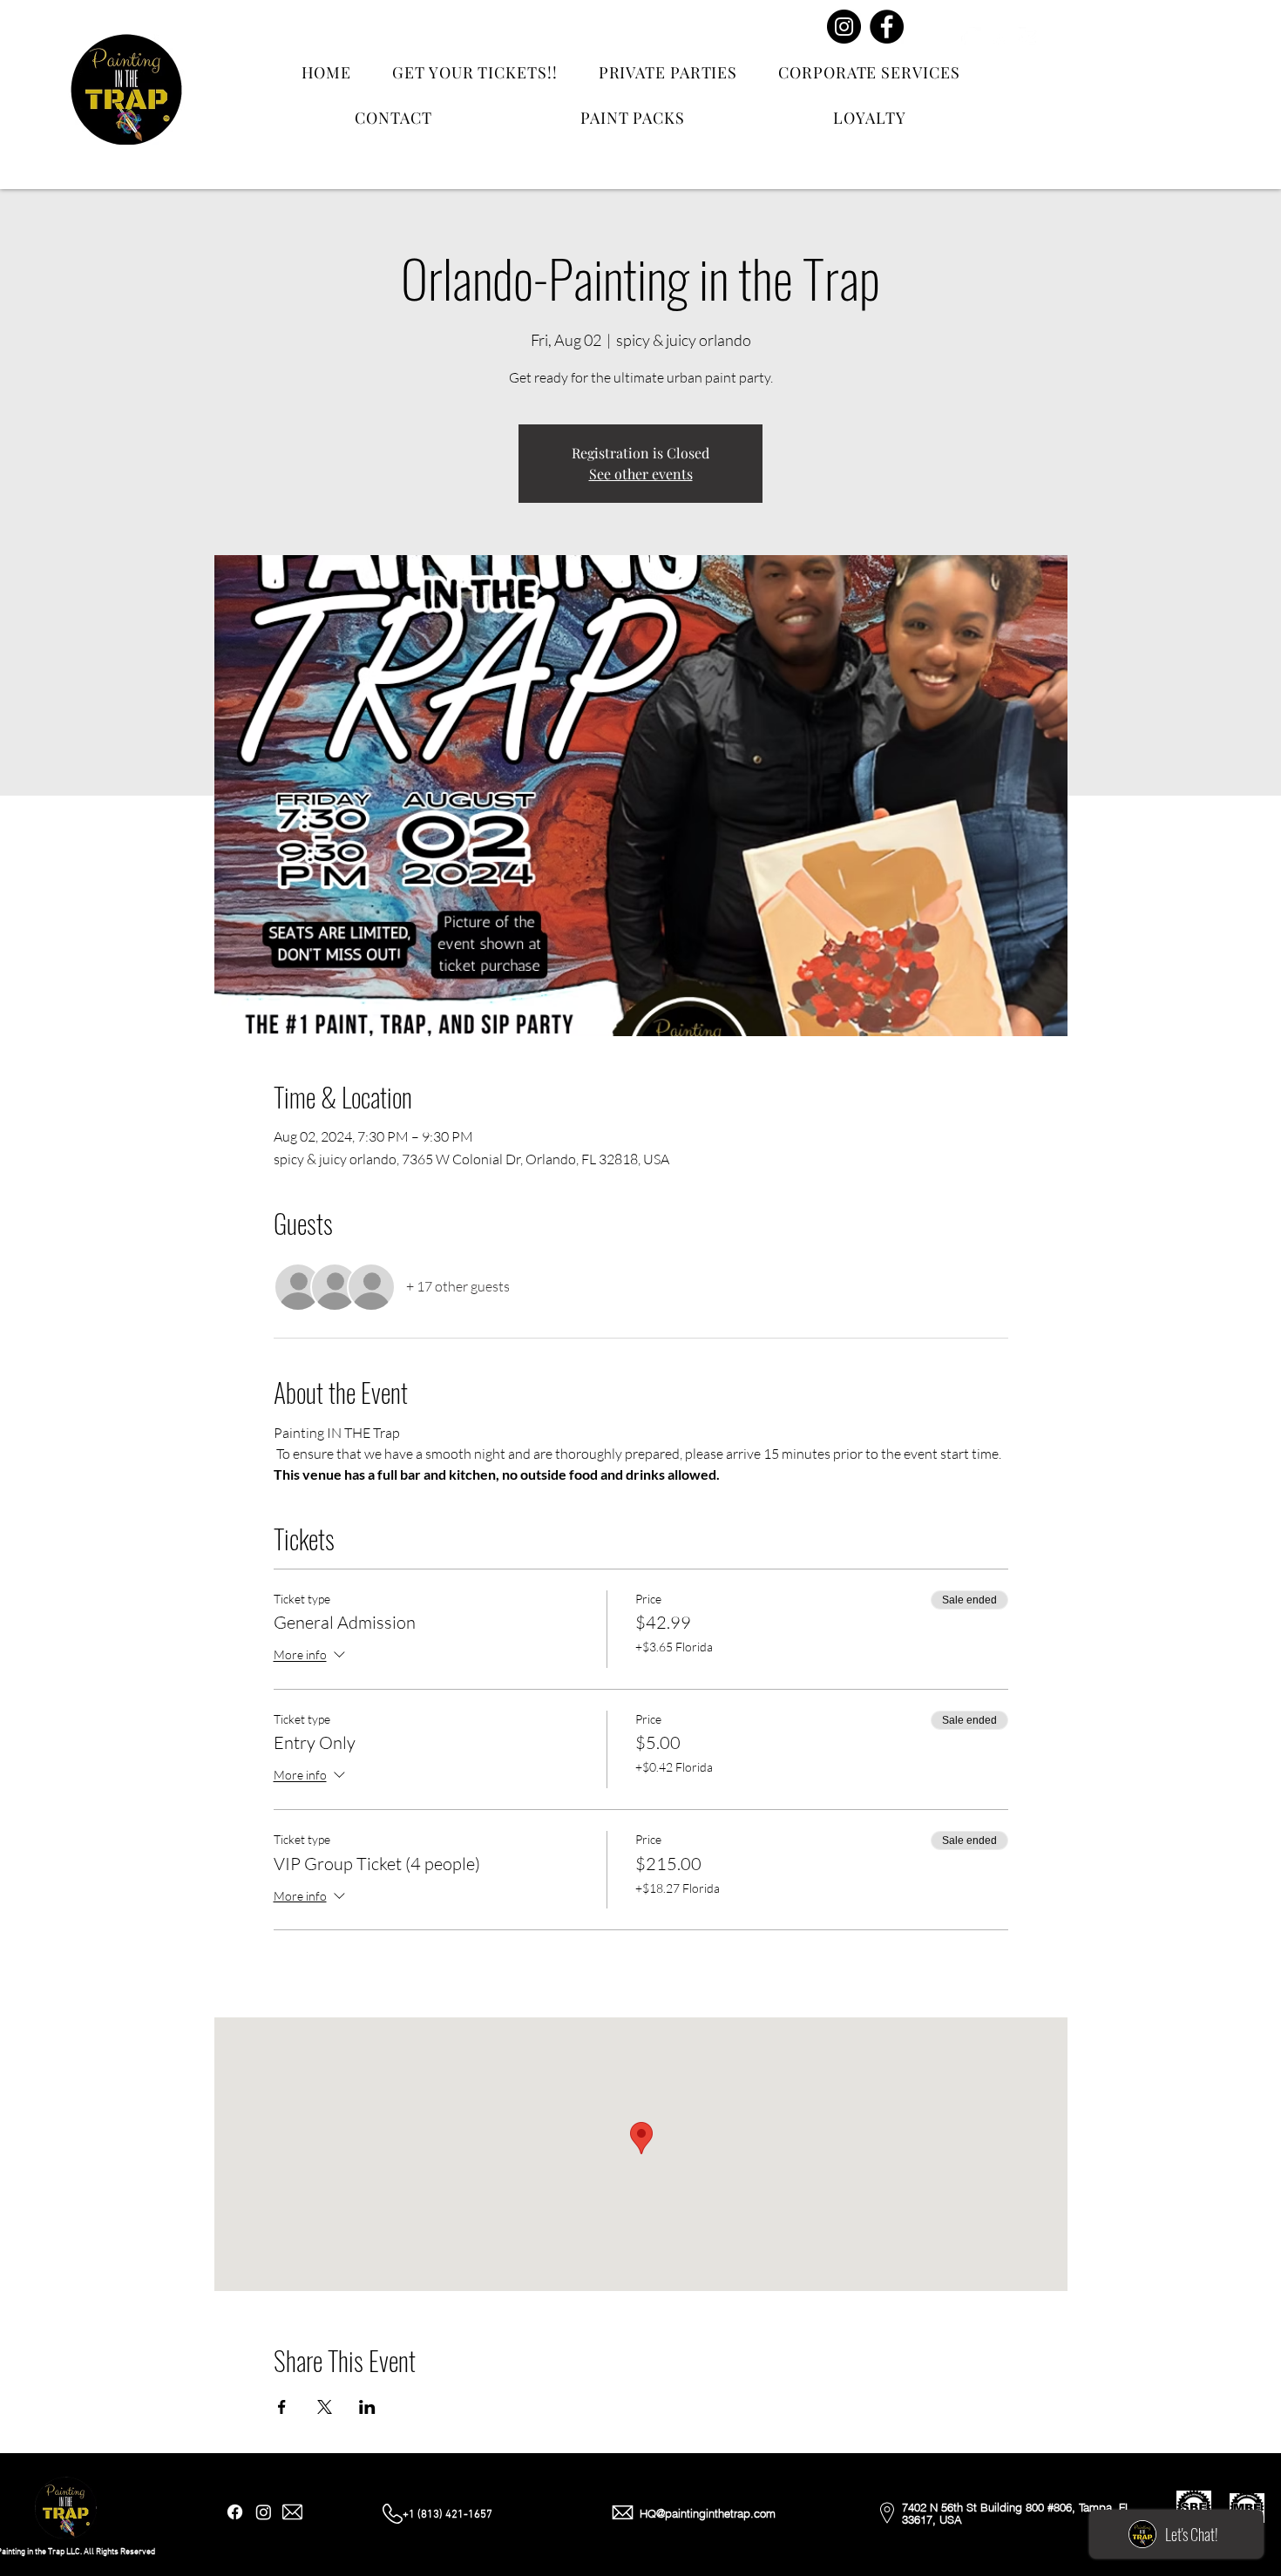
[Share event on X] (325, 2407)
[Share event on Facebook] (282, 2407)
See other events (641, 474)
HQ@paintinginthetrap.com (708, 2513)
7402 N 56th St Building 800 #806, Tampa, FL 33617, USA (1017, 2513)
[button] (1110, 45)
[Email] (1029, 37)
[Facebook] (887, 27)
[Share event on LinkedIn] (367, 2407)
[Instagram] (844, 27)
